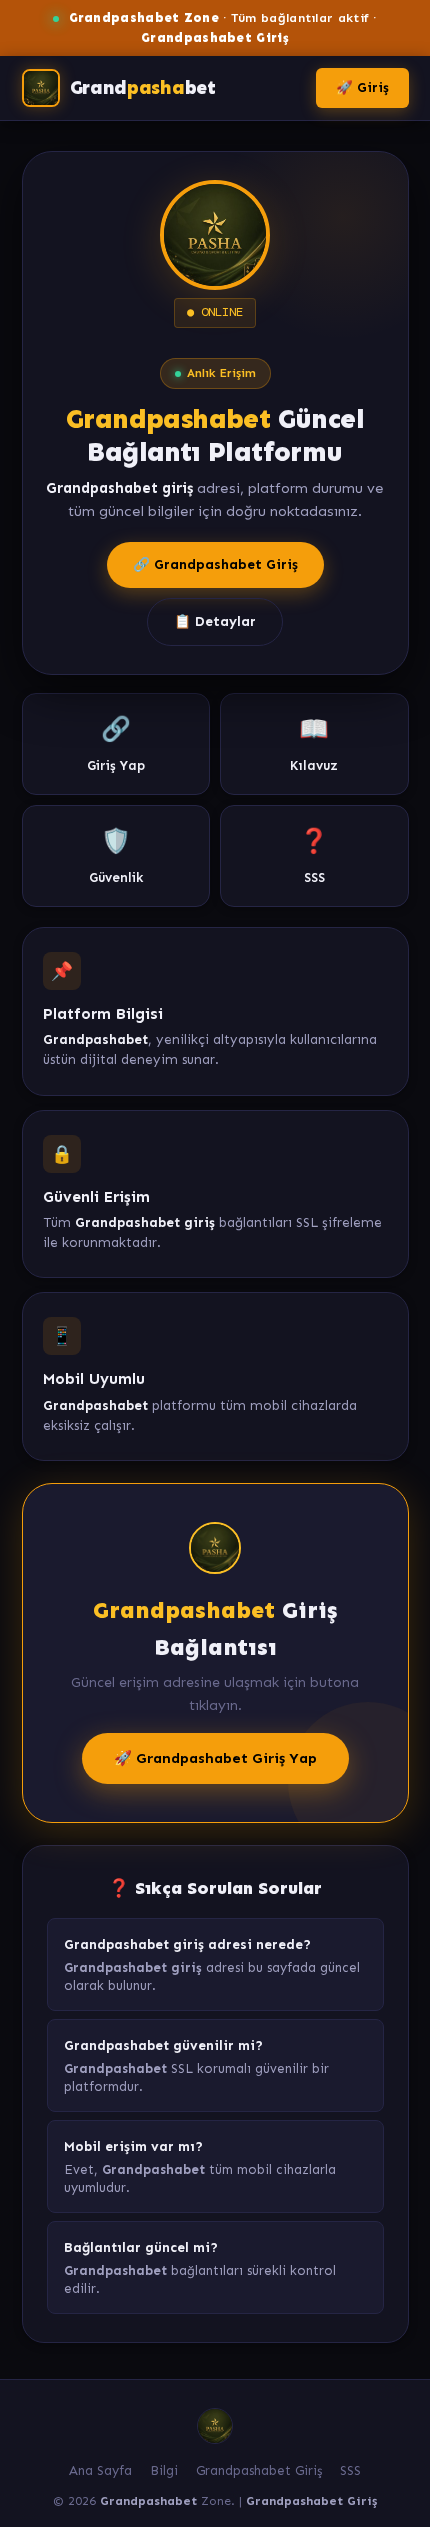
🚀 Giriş (362, 87)
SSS (350, 2470)
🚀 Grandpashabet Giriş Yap (215, 1758)
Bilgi (164, 2470)
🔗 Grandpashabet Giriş (215, 564)
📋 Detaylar (215, 621)
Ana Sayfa (100, 2470)
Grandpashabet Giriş (259, 2470)
